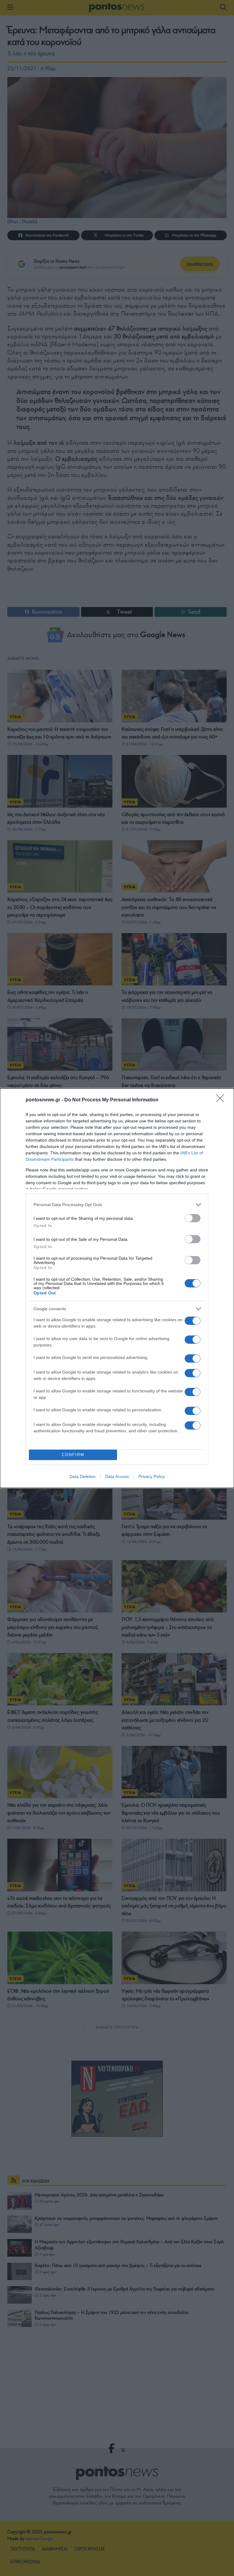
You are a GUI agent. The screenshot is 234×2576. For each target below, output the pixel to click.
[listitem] (117, 1205)
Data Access (117, 1476)
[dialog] (117, 1288)
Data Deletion (83, 1476)
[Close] (222, 1100)
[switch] (193, 1218)
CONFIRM (73, 1455)
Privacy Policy (152, 1476)
